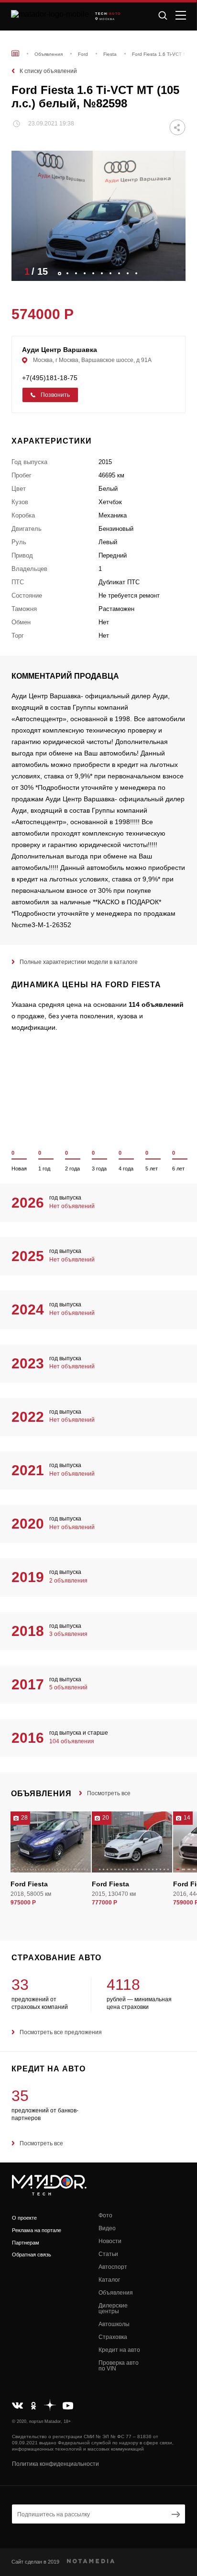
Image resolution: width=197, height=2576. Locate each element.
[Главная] (15, 53)
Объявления (116, 2293)
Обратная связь (32, 2255)
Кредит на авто (119, 2350)
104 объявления (72, 1741)
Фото (105, 2215)
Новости (110, 2241)
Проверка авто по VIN (119, 2366)
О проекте (24, 2218)
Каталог (109, 2280)
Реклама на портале (37, 2230)
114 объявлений (156, 1004)
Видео (107, 2228)
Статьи (108, 2254)
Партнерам (26, 2243)
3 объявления (68, 1634)
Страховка (113, 2337)
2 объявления (68, 1581)
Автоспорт (113, 2267)
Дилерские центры (113, 2308)
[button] (174, 271)
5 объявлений (68, 1687)
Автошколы (114, 2324)
